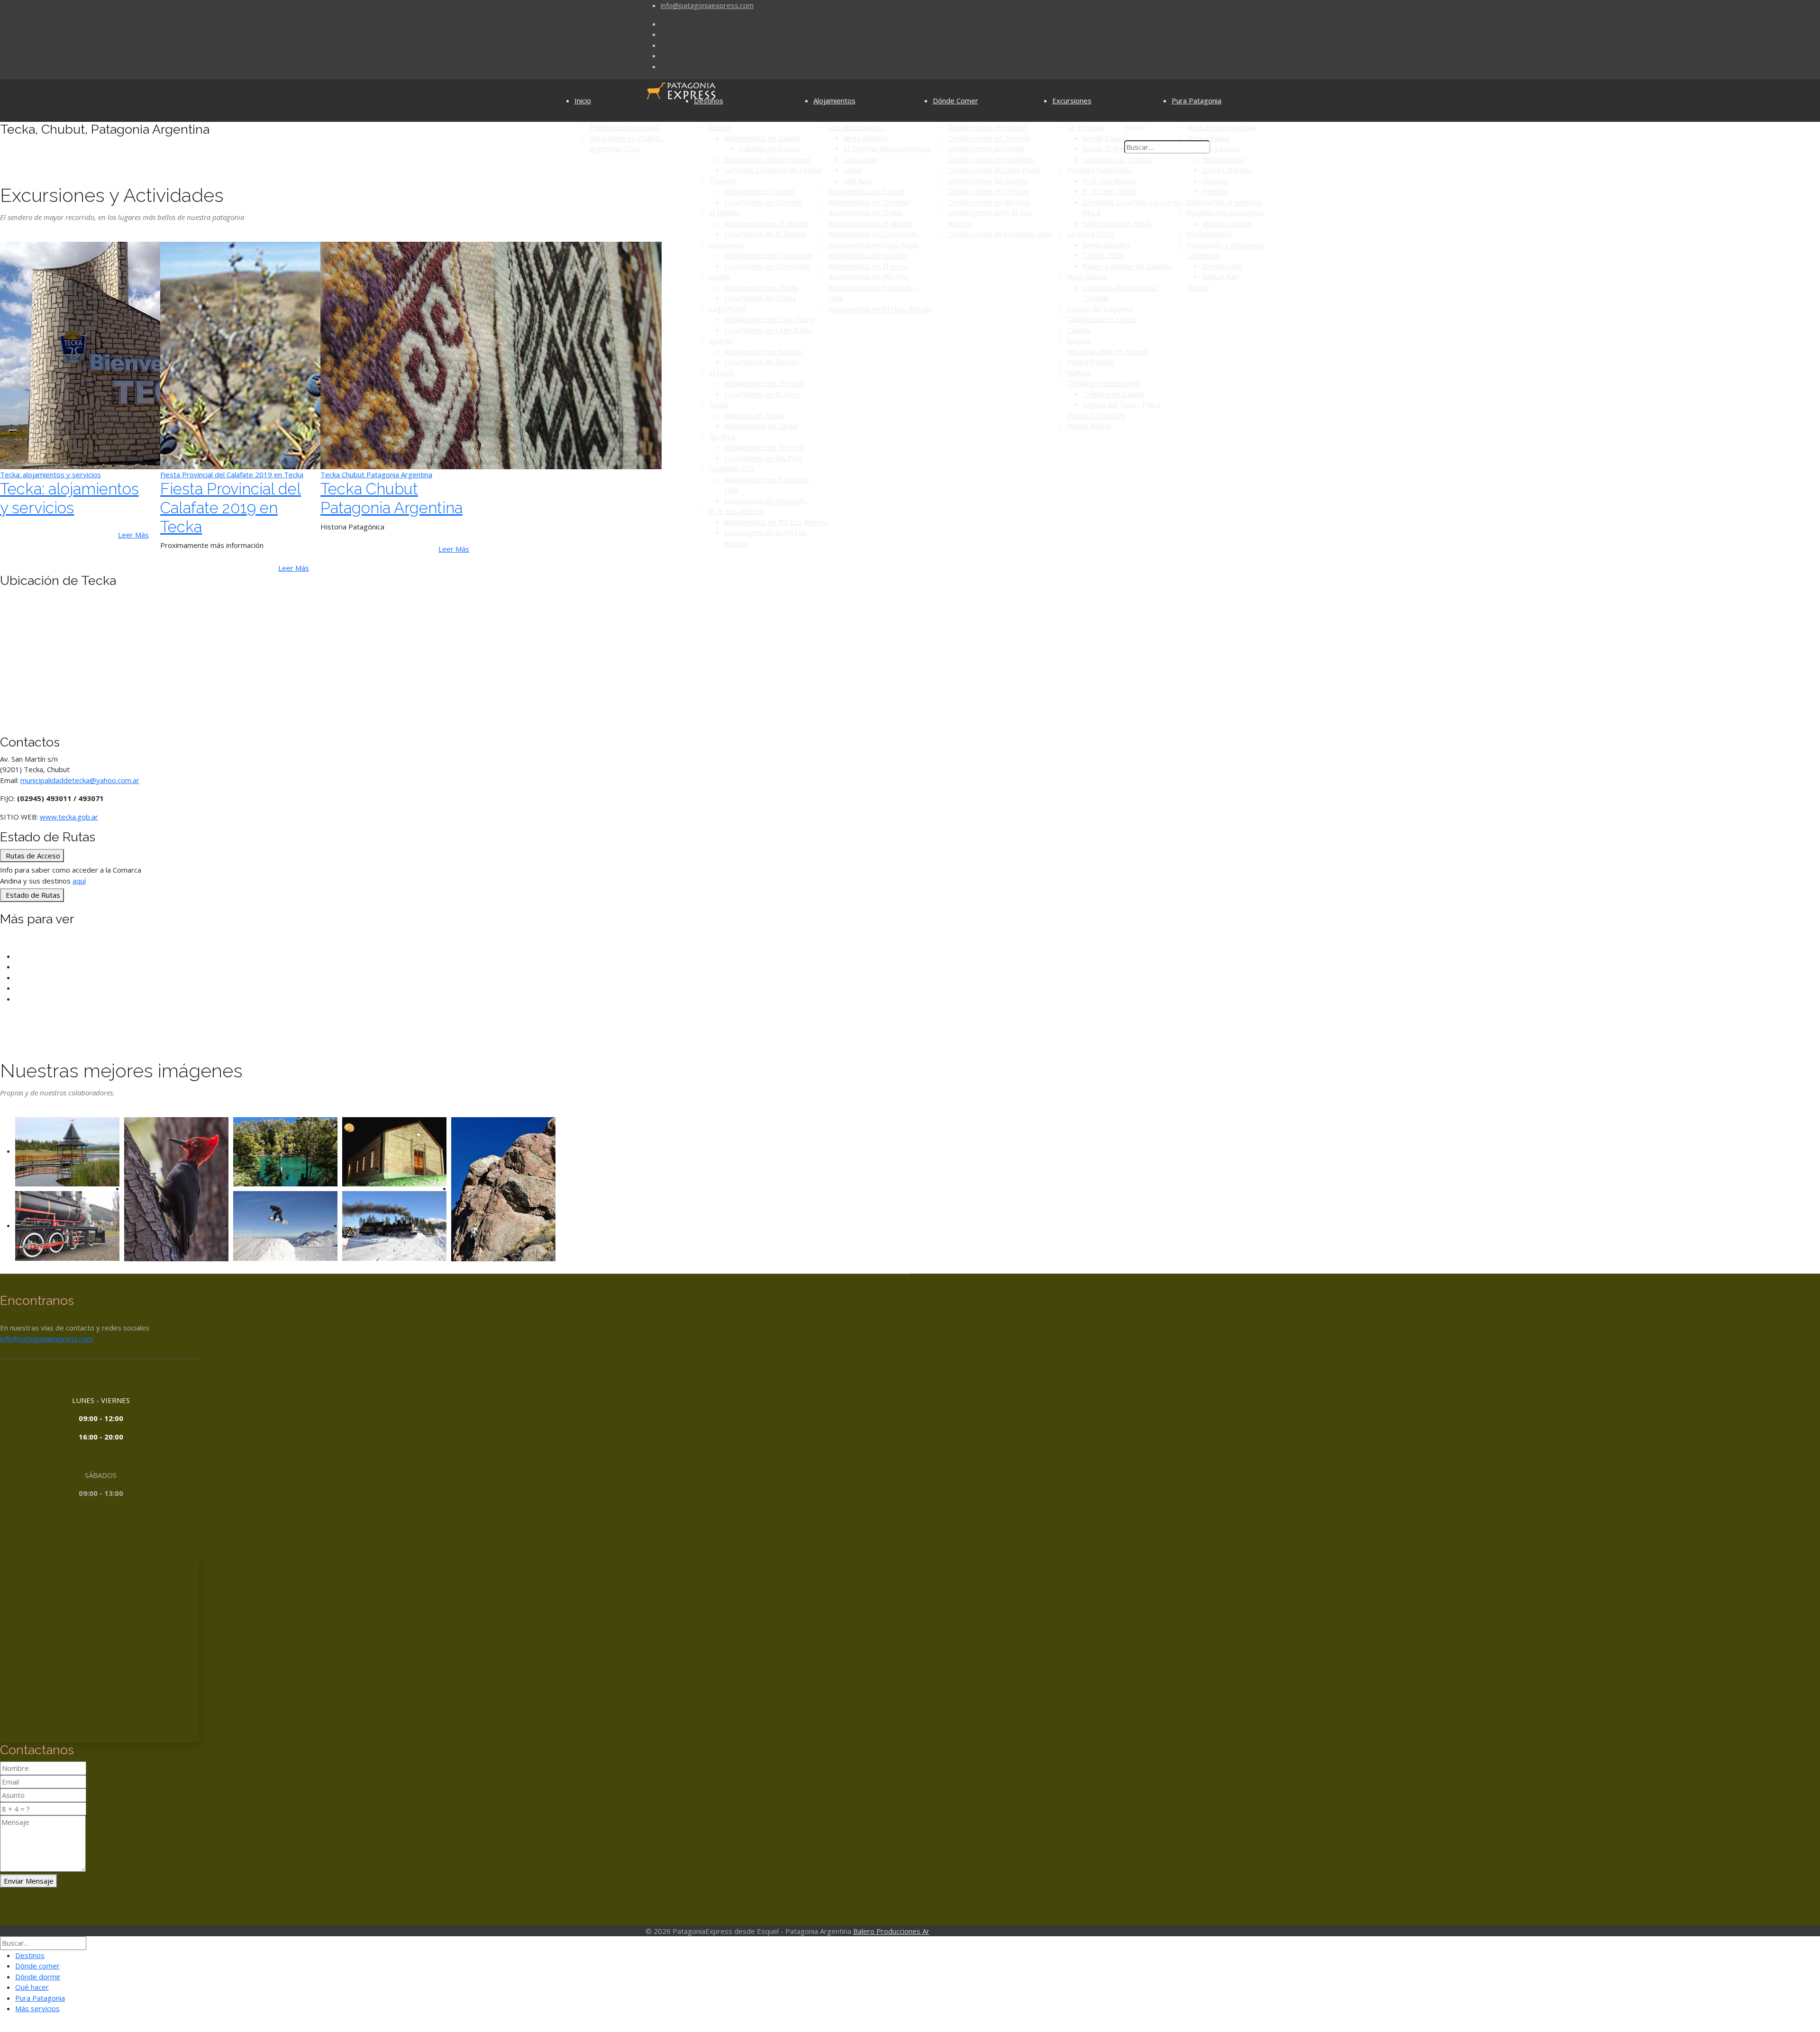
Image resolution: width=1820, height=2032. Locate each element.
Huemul (1215, 191)
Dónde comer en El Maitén (991, 159)
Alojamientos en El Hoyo (764, 383)
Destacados (1222, 266)
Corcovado (727, 245)
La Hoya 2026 (1090, 234)
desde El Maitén (1109, 148)
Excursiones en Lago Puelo (768, 330)
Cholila (719, 276)
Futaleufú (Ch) (731, 468)
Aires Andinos (866, 138)
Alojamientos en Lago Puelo (769, 319)
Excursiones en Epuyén (762, 362)
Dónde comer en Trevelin (989, 138)
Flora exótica (1223, 159)
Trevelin (722, 181)
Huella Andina (1089, 426)
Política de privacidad (624, 127)
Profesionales (1209, 234)
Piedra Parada (1091, 362)
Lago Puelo (727, 309)
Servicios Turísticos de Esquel (773, 170)
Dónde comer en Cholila (986, 148)
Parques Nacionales (1100, 170)
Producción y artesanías (1226, 245)
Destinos (709, 100)
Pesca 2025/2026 (1097, 415)
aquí (79, 881)
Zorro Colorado (1227, 170)
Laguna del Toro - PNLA (1121, 404)
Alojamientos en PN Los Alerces (776, 522)
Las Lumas (861, 159)
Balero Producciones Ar (891, 1931)
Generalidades (1106, 245)
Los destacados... (857, 127)
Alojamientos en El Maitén (766, 223)
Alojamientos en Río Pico (764, 447)
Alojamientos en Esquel (762, 138)
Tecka (719, 404)
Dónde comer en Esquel (987, 127)
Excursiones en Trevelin (763, 202)
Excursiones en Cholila (760, 298)
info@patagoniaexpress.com (707, 5)
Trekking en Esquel (1113, 394)
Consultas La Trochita (1118, 159)
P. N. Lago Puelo (1109, 191)
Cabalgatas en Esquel (1102, 319)
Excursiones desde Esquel (767, 159)
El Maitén (724, 212)
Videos (1198, 287)
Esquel (720, 127)
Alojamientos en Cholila (761, 287)
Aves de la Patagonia (1221, 127)
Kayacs (1079, 340)
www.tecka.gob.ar (69, 817)
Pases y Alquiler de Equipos (1128, 266)
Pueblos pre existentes (1225, 212)
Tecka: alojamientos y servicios (69, 498)
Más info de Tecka (754, 415)
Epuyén (721, 340)
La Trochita (1086, 127)
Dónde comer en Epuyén (988, 181)
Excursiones (1072, 100)
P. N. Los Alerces (736, 511)
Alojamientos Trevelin (760, 191)
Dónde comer (37, 1966)
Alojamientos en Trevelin (869, 202)
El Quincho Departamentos (887, 148)
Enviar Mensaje (29, 1881)
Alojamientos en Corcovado (769, 255)
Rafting (1079, 373)
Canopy (1079, 330)
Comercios (1204, 255)
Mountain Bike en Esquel (1107, 351)
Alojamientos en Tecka (761, 426)
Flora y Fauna (1208, 138)
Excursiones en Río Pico (763, 458)
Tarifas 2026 (1103, 255)
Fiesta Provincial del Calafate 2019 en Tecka (231, 508)
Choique (1215, 181)
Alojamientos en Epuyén (763, 351)
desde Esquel (1105, 138)
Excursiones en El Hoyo (763, 394)
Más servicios (37, 2008)
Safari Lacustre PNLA (1117, 223)
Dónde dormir (38, 1977)
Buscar (1135, 127)
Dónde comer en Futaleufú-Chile (1000, 234)
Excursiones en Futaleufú (765, 501)
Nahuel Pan (1220, 276)
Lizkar (853, 170)
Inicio (583, 100)
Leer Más (133, 535)
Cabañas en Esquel (770, 148)
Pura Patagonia (1197, 100)
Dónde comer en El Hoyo (989, 191)
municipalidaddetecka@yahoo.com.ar (80, 780)
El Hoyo (722, 373)
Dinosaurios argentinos (1224, 202)
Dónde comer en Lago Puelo (994, 170)
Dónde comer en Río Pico (989, 202)
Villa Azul (857, 181)
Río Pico (722, 437)
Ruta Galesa (1087, 276)
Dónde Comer (955, 100)
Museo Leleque (1227, 223)
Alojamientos (834, 100)
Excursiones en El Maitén (765, 234)
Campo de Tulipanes (1101, 309)
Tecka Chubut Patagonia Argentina (391, 498)
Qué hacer (32, 1987)
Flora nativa (1221, 148)
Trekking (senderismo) (1104, 383)
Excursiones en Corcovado (767, 266)
